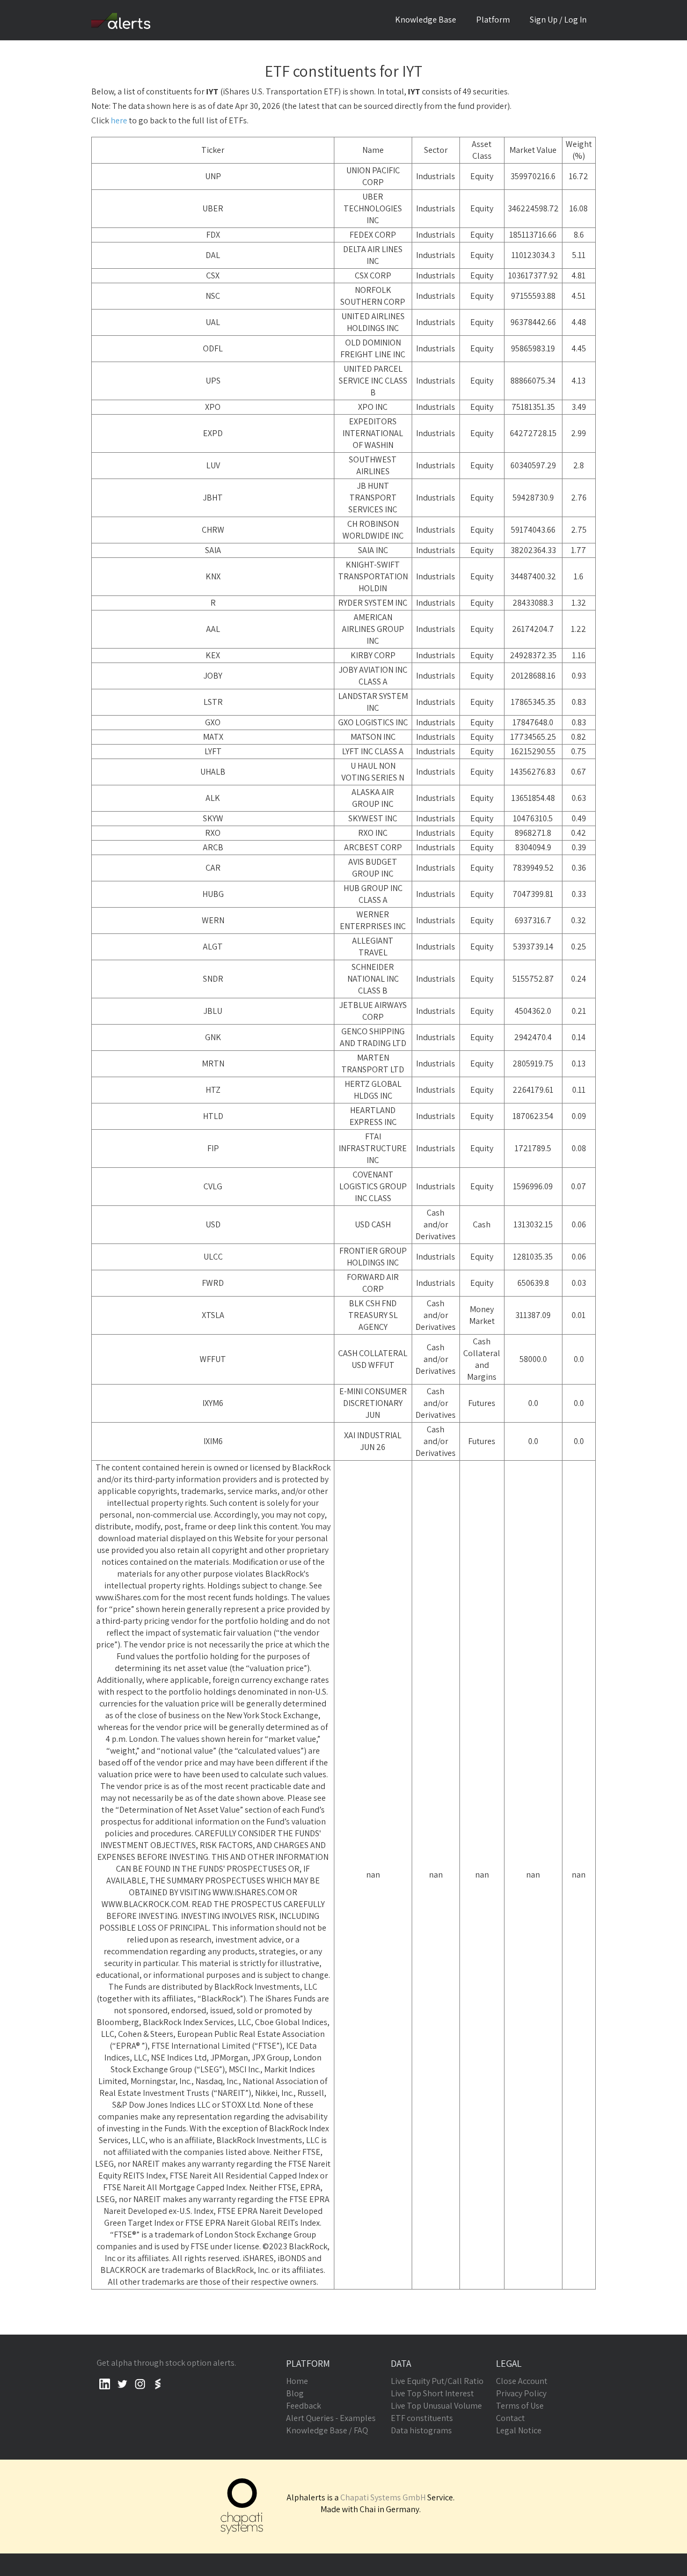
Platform (493, 20)
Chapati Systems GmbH (383, 2497)
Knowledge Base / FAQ (327, 2430)
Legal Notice (519, 2430)
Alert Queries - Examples (331, 2418)
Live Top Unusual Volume (436, 2406)
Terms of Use (520, 2406)
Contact (510, 2418)
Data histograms (421, 2430)
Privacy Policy (521, 2393)
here (119, 120)
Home (297, 2381)
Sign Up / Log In (558, 20)
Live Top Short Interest (432, 2393)
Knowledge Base (426, 20)
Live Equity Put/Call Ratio (437, 2381)
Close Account (522, 2381)
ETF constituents (422, 2418)
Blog (295, 2393)
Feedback (304, 2406)
